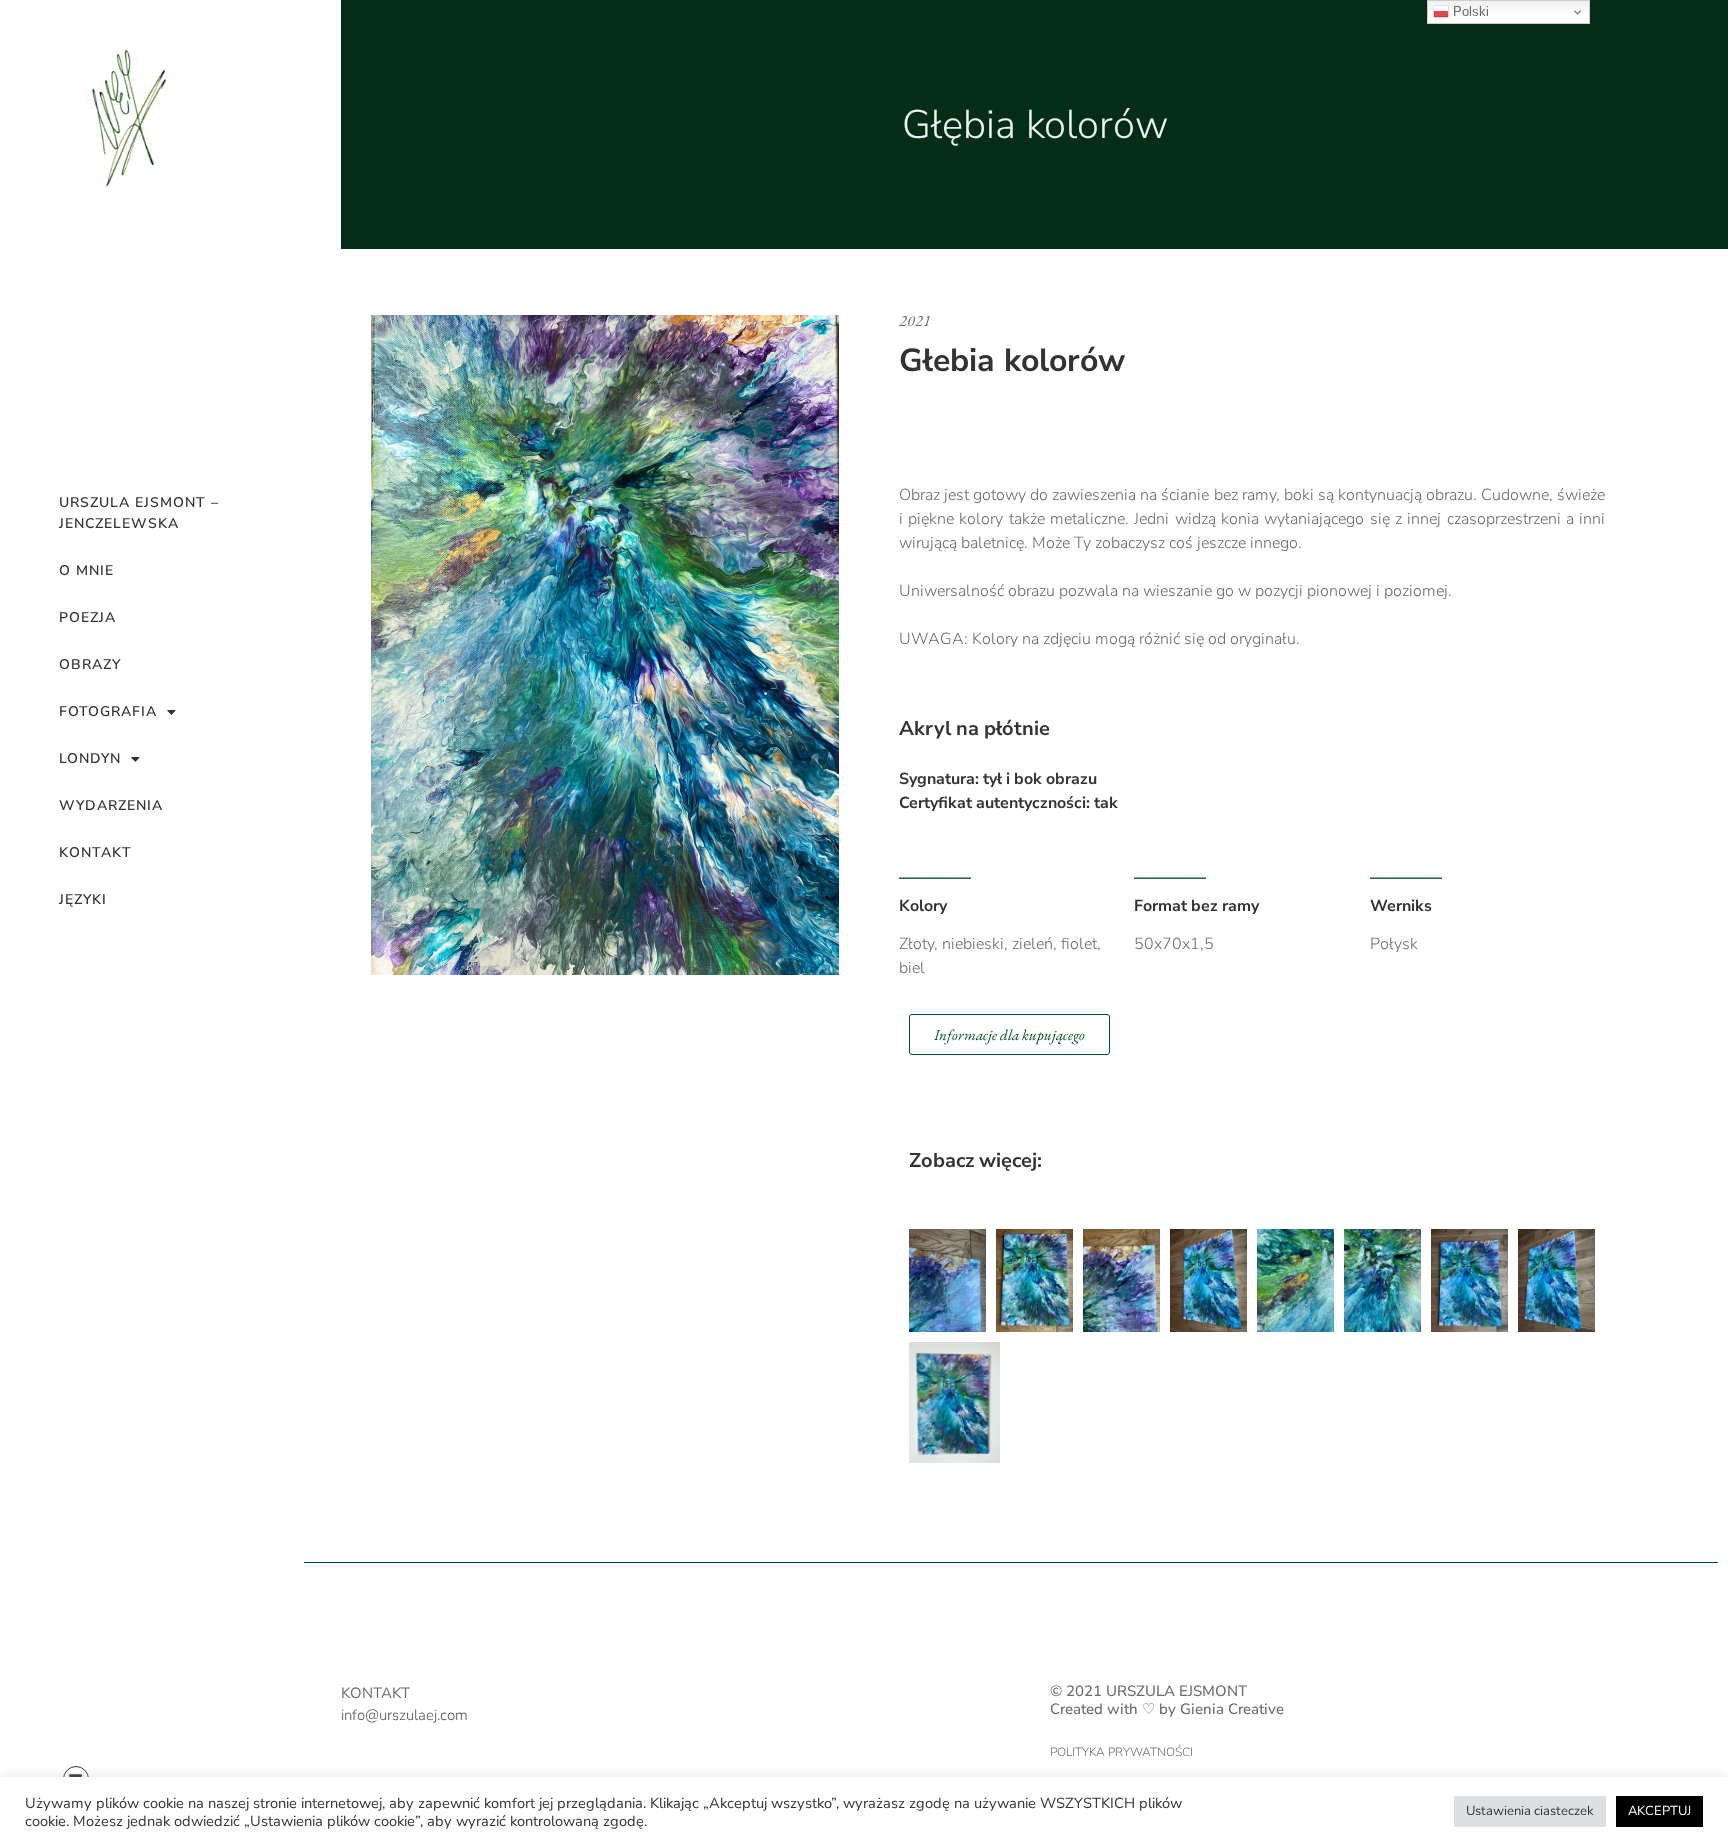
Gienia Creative (1232, 1709)
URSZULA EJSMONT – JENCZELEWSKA (139, 513)
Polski (1469, 11)
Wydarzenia (111, 805)
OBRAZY (90, 664)
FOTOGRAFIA (108, 711)
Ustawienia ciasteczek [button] (1530, 1811)
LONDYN (90, 758)
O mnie (86, 570)
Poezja (87, 617)
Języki (83, 899)
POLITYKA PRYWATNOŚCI (1121, 1752)
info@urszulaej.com (404, 1715)
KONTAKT (95, 852)
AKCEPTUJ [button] (1659, 1811)
